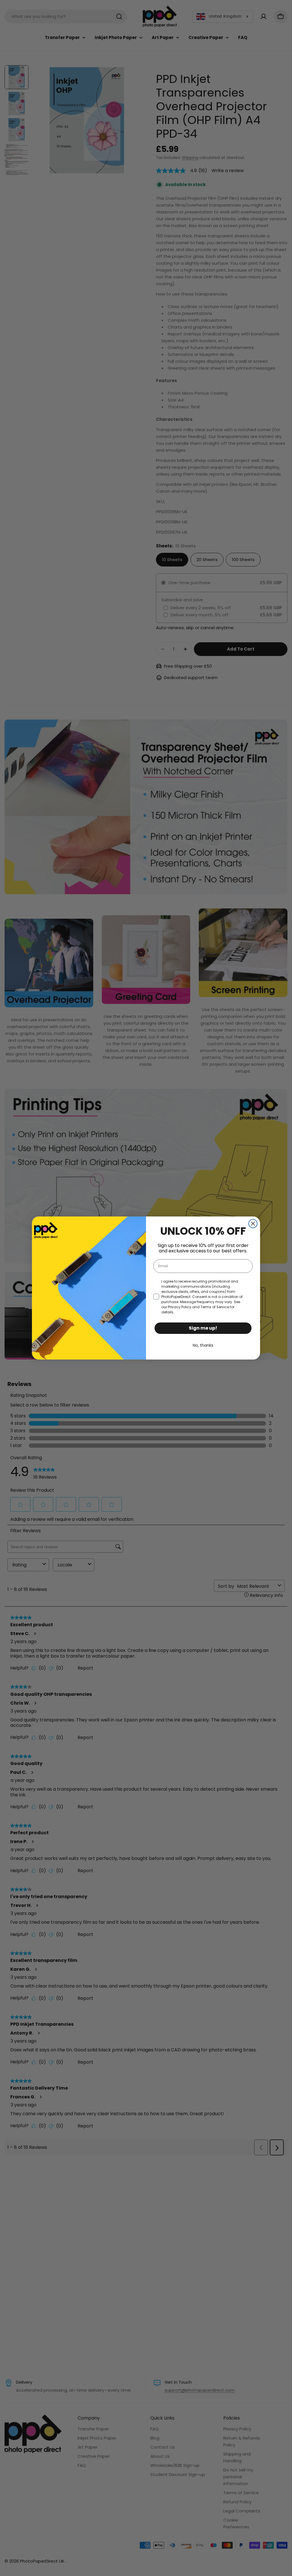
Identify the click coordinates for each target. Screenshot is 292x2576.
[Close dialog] (253, 1224)
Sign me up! (203, 1328)
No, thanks (203, 1345)
